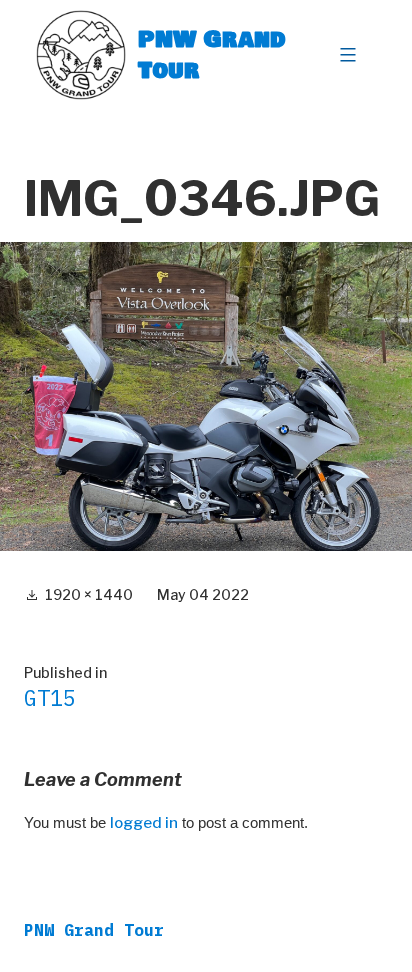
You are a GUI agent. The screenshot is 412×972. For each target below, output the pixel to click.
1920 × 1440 (89, 594)
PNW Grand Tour (212, 54)
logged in (144, 823)
